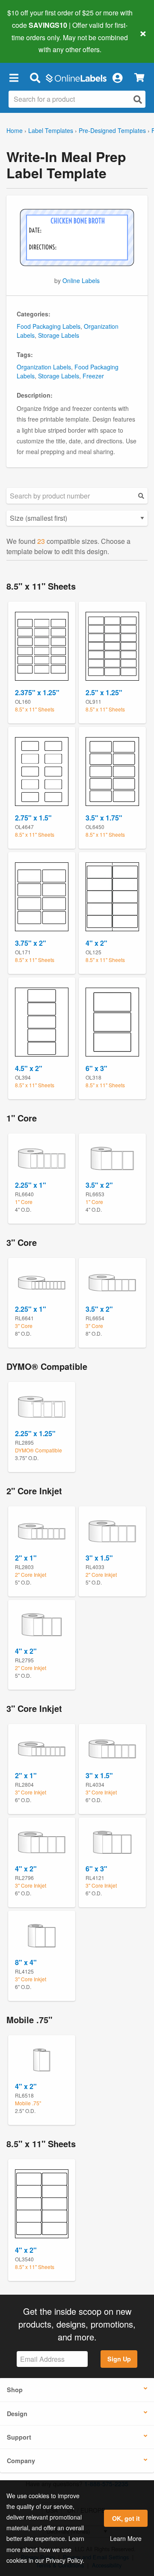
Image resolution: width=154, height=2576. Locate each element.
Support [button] (19, 2437)
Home (15, 130)
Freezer (93, 376)
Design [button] (17, 2414)
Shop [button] (15, 2390)
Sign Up (119, 2359)
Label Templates (51, 130)
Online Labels (81, 280)
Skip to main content (31, 43)
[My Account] (117, 77)
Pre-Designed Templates (112, 130)
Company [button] (21, 2461)
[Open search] (138, 99)
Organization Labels (44, 367)
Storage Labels (59, 335)
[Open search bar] (35, 77)
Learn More (126, 2538)
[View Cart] (139, 78)
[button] (14, 77)
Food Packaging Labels (49, 326)
